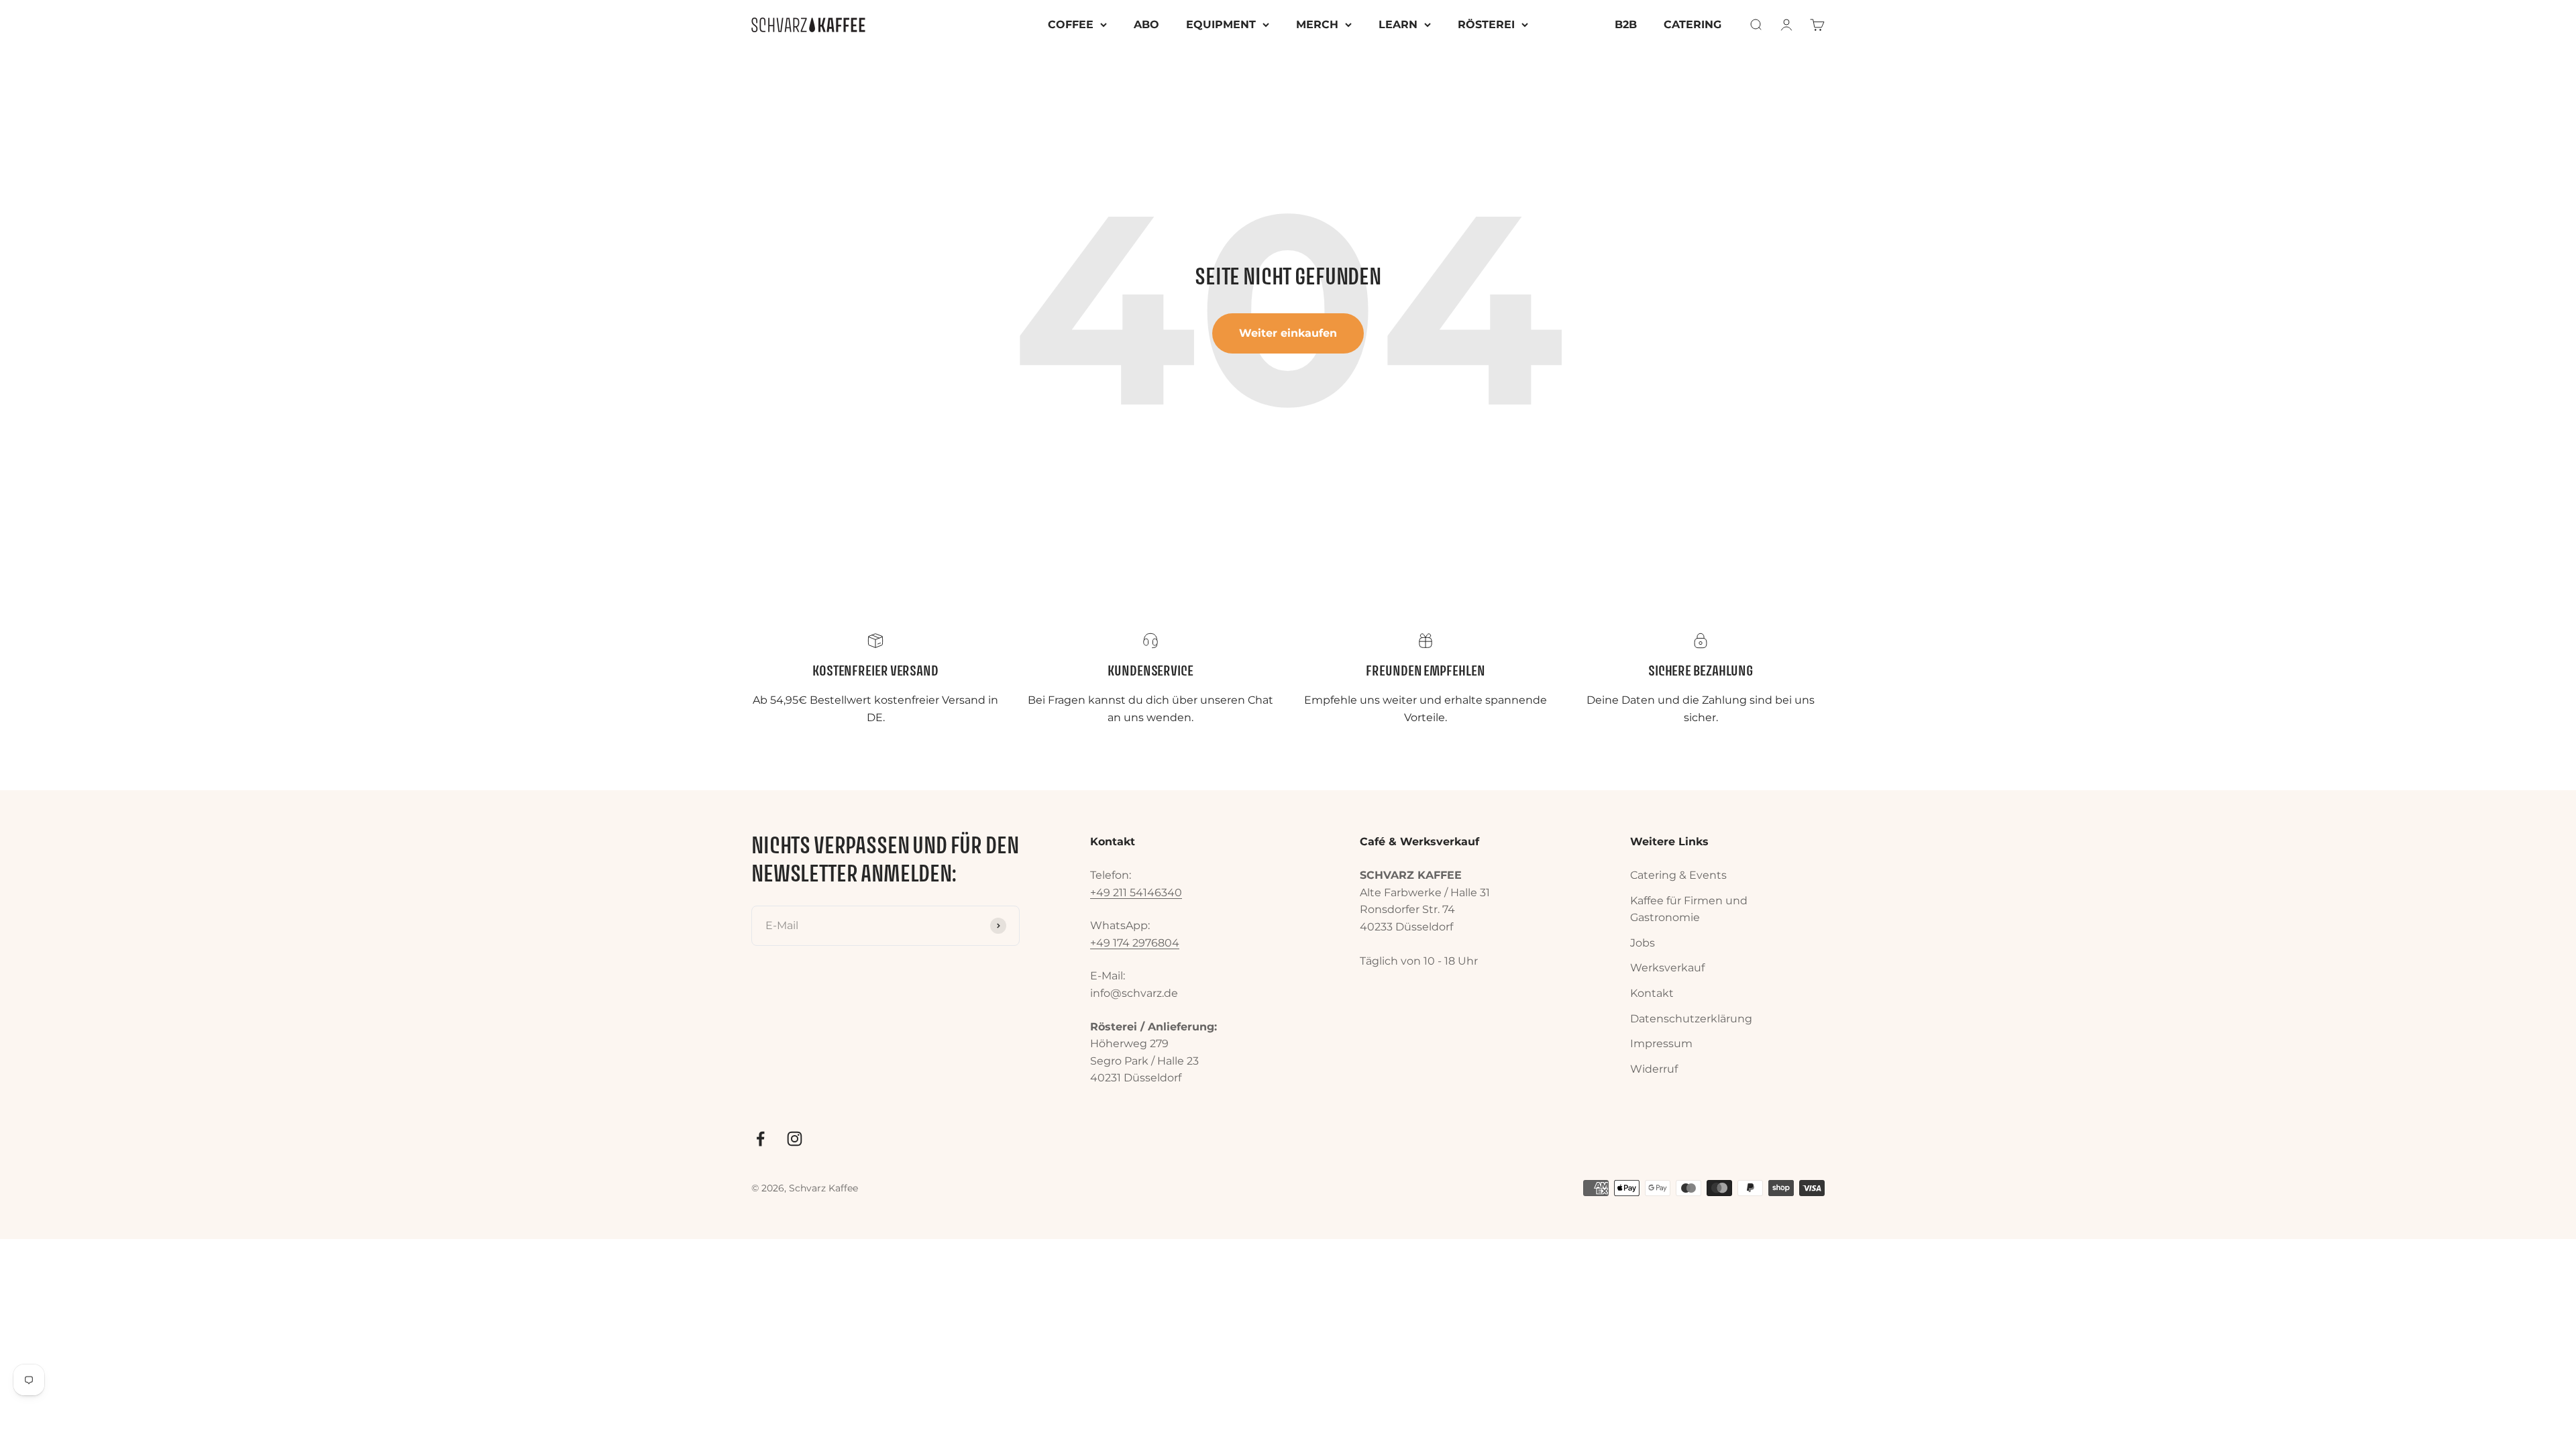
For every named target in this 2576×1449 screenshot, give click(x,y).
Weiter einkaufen (1288, 333)
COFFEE (1071, 24)
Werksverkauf (1667, 968)
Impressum (1661, 1043)
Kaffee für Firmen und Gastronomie (1689, 909)
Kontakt (1652, 993)
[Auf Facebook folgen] (760, 1139)
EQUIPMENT (1221, 24)
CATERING (1693, 24)
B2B (1626, 24)
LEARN (1398, 24)
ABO (1146, 24)
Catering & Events (1678, 875)
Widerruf (1654, 1069)
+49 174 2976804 (1135, 943)
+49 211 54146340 (1136, 893)
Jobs (1643, 943)
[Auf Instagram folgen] (795, 1139)
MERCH (1317, 24)
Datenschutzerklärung (1691, 1019)
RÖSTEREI (1486, 24)
